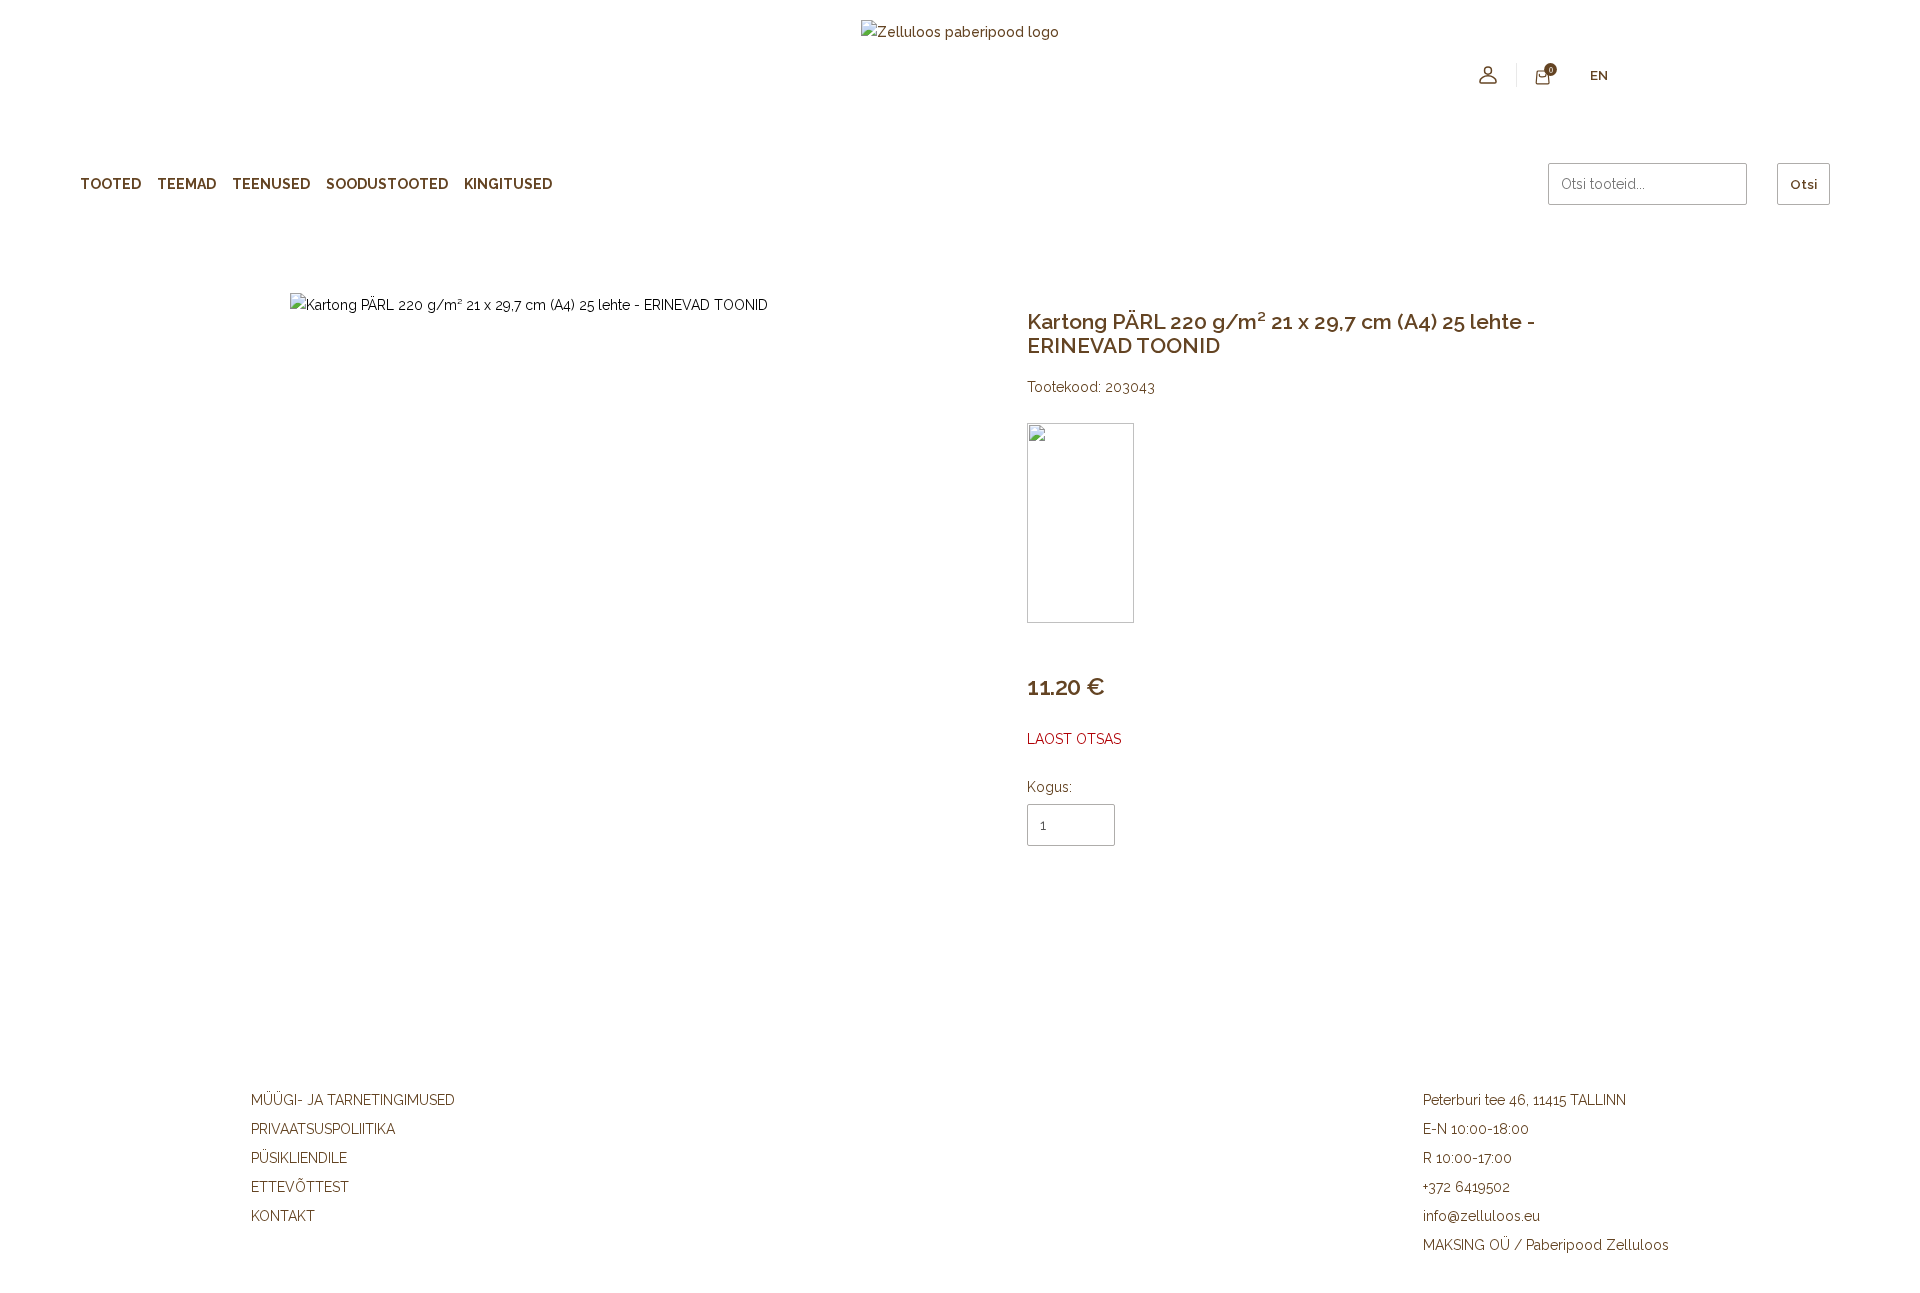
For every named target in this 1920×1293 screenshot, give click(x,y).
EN (1599, 75)
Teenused (271, 184)
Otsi (1803, 184)
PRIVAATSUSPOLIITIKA (323, 1129)
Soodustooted (387, 184)
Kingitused (508, 184)
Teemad (186, 184)
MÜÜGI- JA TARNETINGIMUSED (353, 1100)
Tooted (110, 184)
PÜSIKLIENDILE (299, 1158)
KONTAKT (283, 1216)
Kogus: (1049, 787)
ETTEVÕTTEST (300, 1187)
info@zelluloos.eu (1481, 1216)
